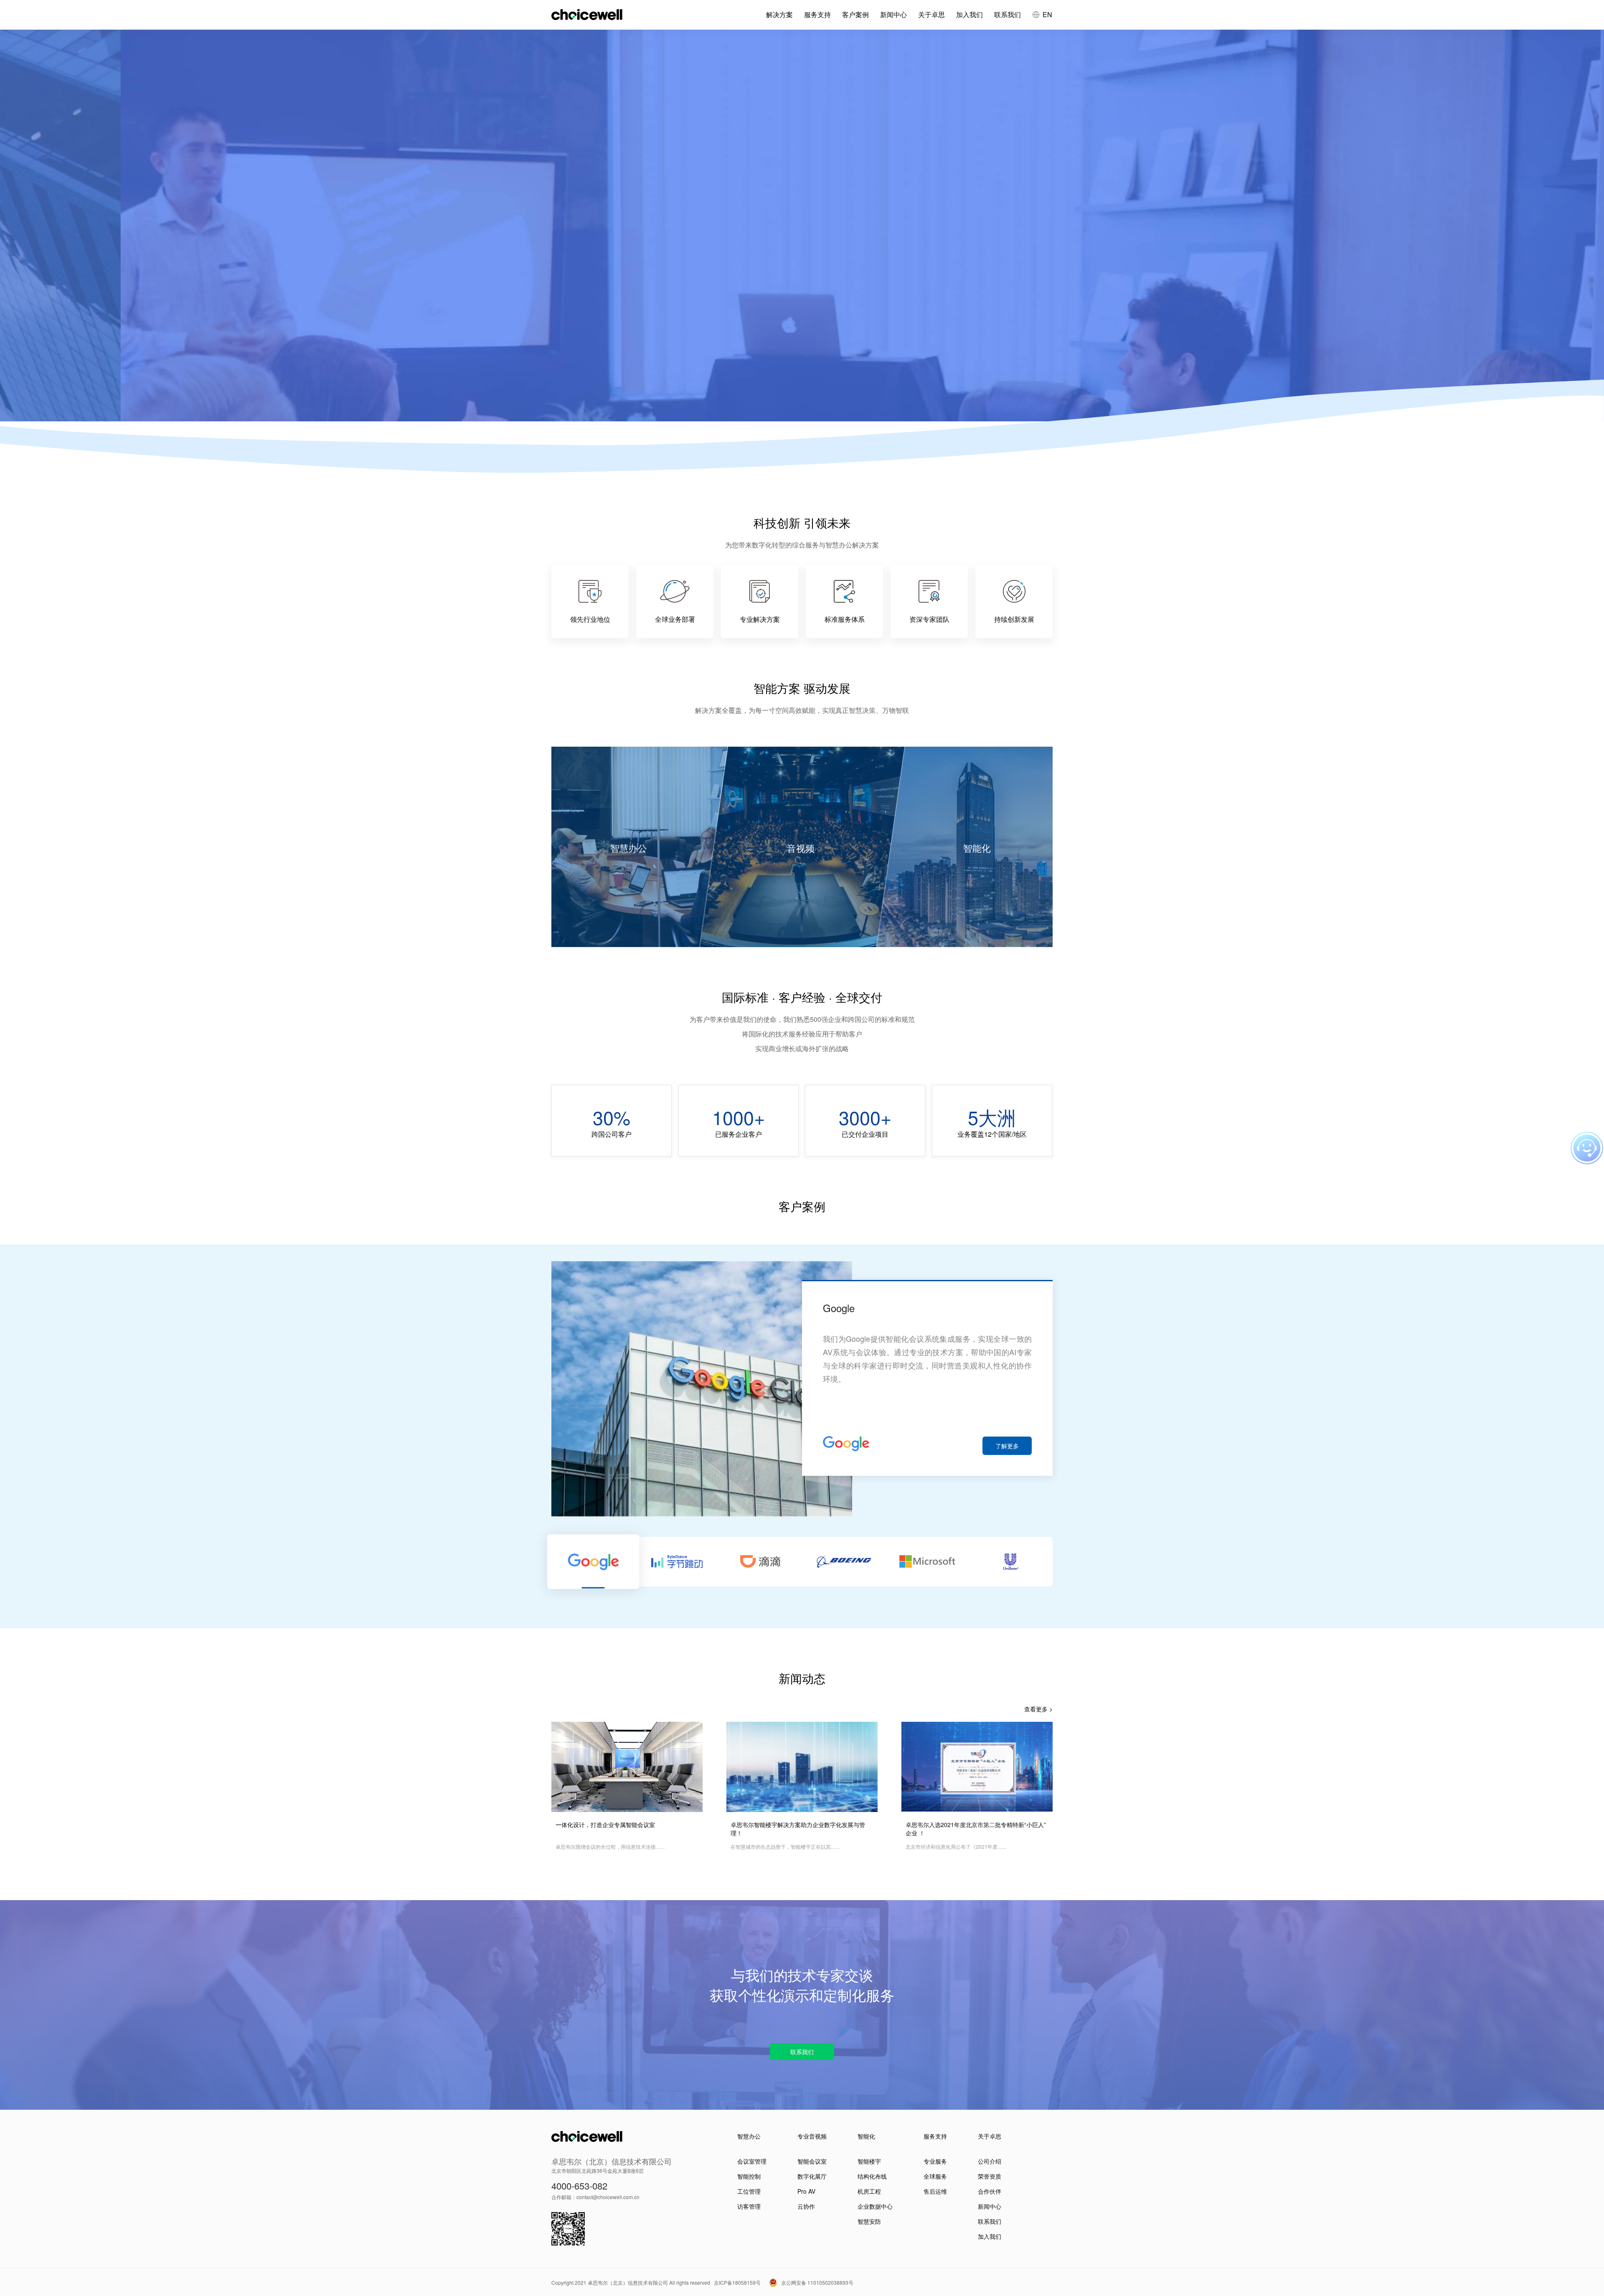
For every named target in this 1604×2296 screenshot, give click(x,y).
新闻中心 (893, 14)
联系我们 (1008, 14)
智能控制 (749, 2176)
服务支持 (817, 14)
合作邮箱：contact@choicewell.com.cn (595, 2197)
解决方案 (779, 14)
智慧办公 (749, 2136)
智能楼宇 (869, 2161)
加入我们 (970, 14)
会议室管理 (752, 2161)
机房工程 (869, 2191)
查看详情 (584, 226)
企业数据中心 (875, 2206)
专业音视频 (812, 2136)
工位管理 (749, 2191)
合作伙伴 (990, 2191)
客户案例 (855, 14)
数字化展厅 (812, 2176)
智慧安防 (869, 2221)
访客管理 (749, 2206)
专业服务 (935, 2161)
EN (1047, 14)
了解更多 (1007, 1446)
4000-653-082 (579, 2186)
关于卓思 (931, 14)
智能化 (866, 2136)
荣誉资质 (990, 2176)
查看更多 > (1038, 1709)
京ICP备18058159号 (737, 2282)
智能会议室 (812, 2161)
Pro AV (806, 2191)
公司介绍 (990, 2161)
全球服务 (935, 2176)
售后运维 (935, 2191)
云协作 (806, 2206)
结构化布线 (872, 2176)
